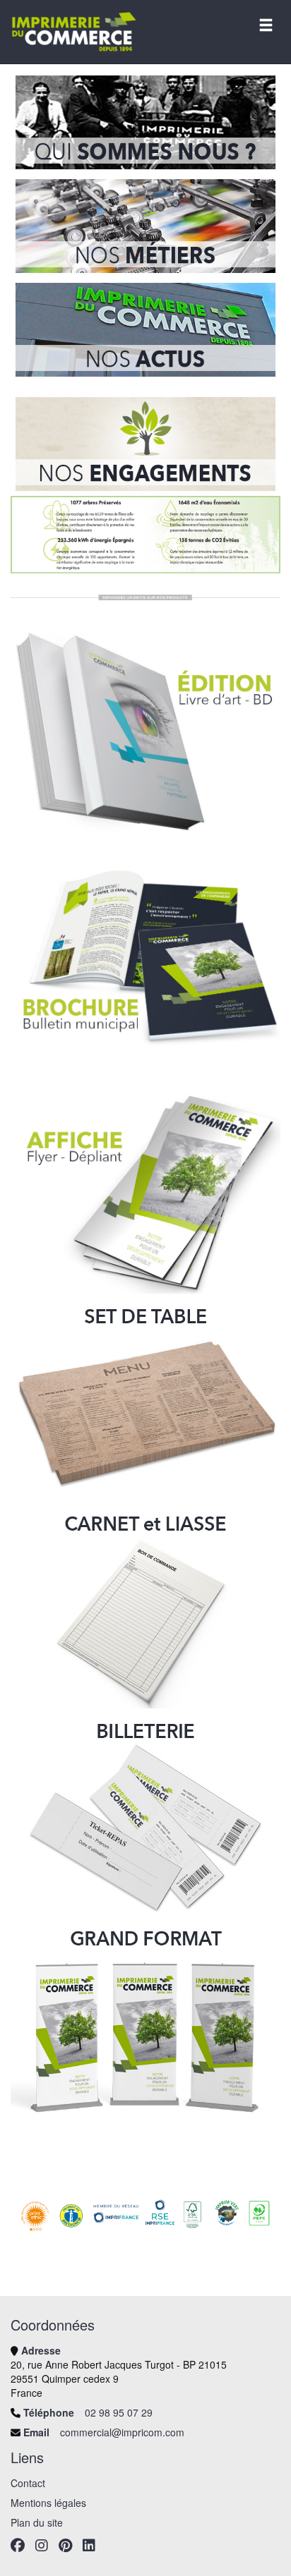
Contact (28, 2483)
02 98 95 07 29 (119, 2412)
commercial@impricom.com (122, 2432)
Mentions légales (48, 2503)
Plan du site (37, 2522)
